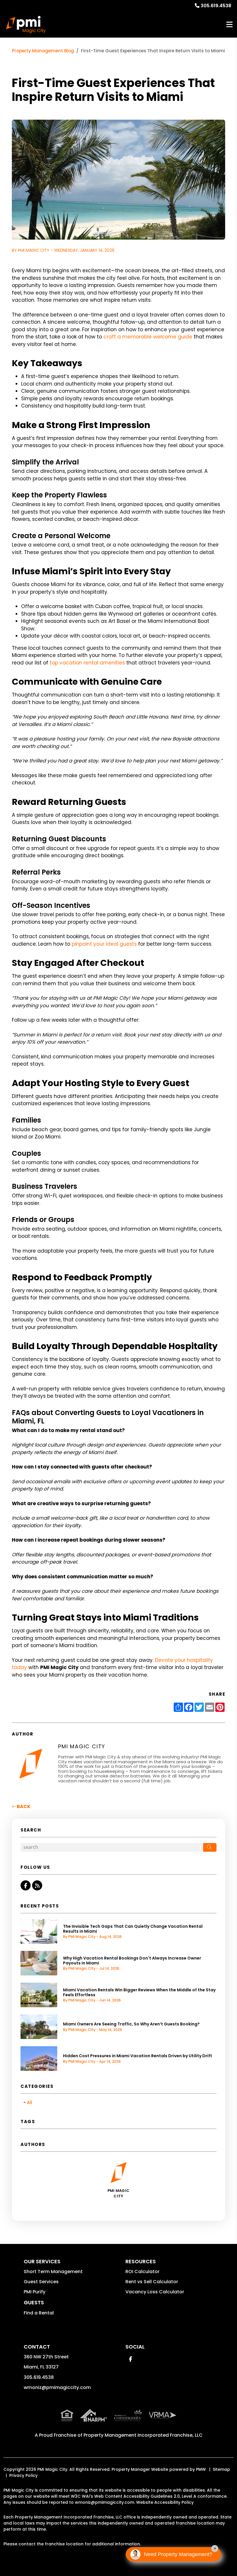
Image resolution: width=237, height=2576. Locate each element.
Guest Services (41, 2282)
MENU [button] (229, 25)
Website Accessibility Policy (165, 2502)
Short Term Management (53, 2272)
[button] (26, 1885)
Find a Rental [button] (39, 2313)
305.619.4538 (216, 6)
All (29, 2102)
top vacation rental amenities (87, 663)
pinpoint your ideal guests (104, 944)
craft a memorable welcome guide (148, 337)
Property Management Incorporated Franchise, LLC (143, 2435)
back (23, 1806)
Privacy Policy (23, 2475)
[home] (26, 25)
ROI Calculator (142, 2272)
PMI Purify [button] (35, 2292)
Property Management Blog (43, 51)
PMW (201, 2469)
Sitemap (221, 2469)
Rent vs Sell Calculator (152, 2282)
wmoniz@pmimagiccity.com (57, 2387)
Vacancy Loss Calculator (155, 2292)
